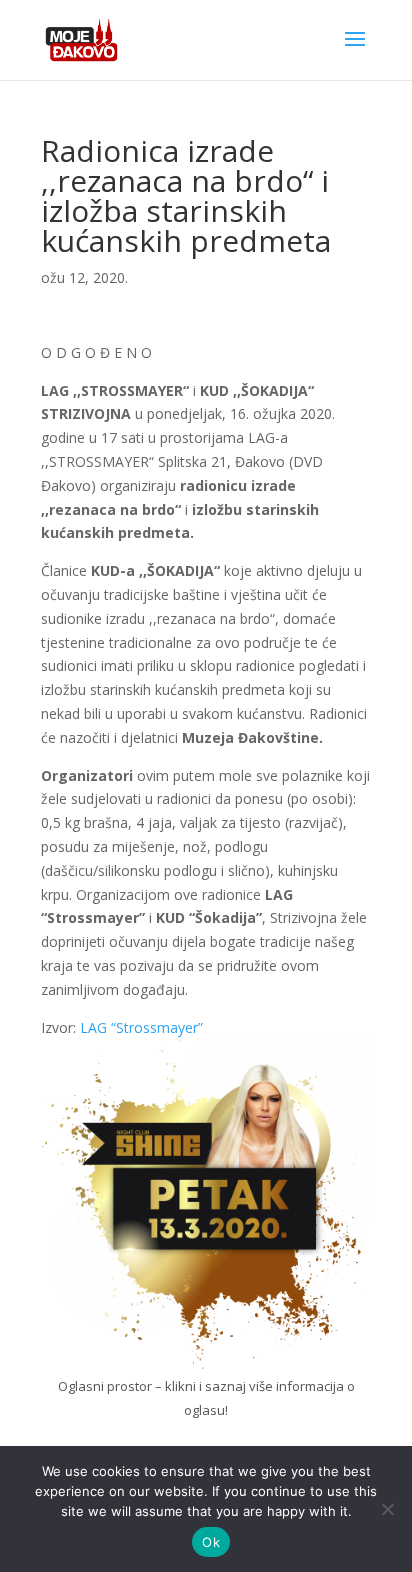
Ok (211, 1542)
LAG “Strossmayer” (139, 1027)
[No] (387, 1509)
